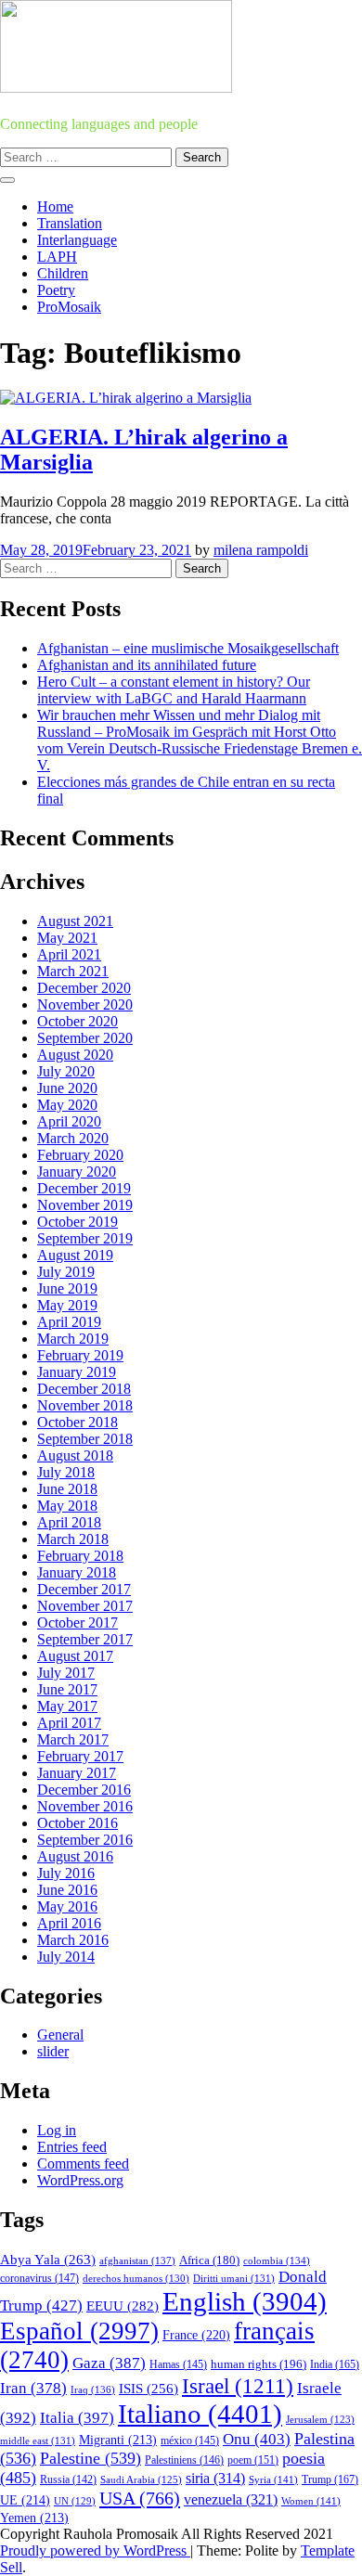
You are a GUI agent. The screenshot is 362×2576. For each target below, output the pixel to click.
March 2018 (73, 1539)
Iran (33, 2388)
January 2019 (77, 1372)
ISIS (149, 2389)
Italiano (200, 2414)
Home (55, 206)
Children (63, 273)
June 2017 (67, 1689)
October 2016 (78, 1823)
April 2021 (69, 954)
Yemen (34, 2518)
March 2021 (73, 971)
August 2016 (75, 1856)
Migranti (118, 2440)
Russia (68, 2479)
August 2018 (75, 1455)
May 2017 (67, 1706)
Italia (77, 2418)
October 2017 (78, 1623)
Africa (209, 2260)
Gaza (109, 2363)
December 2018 (84, 1389)
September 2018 (85, 1439)
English (245, 2301)
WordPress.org (80, 2180)
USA (140, 2498)
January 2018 (77, 1572)
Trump (330, 2479)
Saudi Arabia (141, 2479)
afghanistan (137, 2260)
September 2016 (85, 1840)
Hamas (178, 2364)
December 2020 (84, 988)
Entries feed (72, 2147)
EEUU (123, 2306)
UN (75, 2501)
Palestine (90, 2458)
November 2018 (85, 1405)
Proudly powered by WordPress (95, 2550)
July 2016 (66, 1873)
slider (53, 2051)
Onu (257, 2439)
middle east (38, 2441)
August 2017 (75, 1656)
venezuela (231, 2499)
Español (79, 2331)
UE (25, 2500)
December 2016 (84, 1790)
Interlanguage (77, 240)
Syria (273, 2479)
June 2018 (67, 1489)
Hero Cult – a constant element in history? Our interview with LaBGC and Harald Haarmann (174, 690)
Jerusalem (320, 2420)
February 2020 (80, 1155)
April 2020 (69, 1121)
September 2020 (85, 1038)
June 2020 (67, 1088)
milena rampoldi (261, 550)
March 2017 (73, 1739)
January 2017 (77, 1773)
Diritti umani (234, 2278)
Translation (70, 223)
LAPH (57, 257)
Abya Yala (48, 2260)
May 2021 (67, 938)
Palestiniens (184, 2460)
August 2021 (75, 921)
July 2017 (66, 1673)
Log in (57, 2130)
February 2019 (80, 1355)
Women (311, 2501)
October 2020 (78, 1021)
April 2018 (69, 1522)
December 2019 (84, 1188)
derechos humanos (136, 2278)
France (196, 2335)
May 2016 (67, 1906)
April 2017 (69, 1723)
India (335, 2364)
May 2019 (67, 1305)
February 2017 (80, 1756)
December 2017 (84, 1589)
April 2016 (69, 1923)
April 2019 (69, 1322)
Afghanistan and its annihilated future (147, 665)
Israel (238, 2386)
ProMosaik (69, 307)
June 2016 (67, 1890)
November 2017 (85, 1606)
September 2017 (85, 1639)
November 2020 (85, 1005)
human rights (259, 2364)
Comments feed (83, 2164)
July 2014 (66, 1957)
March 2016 (73, 1940)
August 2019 (75, 1255)
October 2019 (78, 1222)
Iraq (93, 2389)
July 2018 (66, 1472)
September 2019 (85, 1238)
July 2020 (66, 1071)
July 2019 (66, 1272)
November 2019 (85, 1205)
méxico (190, 2441)
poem (253, 2460)
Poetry (56, 290)
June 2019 (67, 1288)
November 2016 (85, 1806)
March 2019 (73, 1339)
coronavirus (39, 2279)
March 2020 (73, 1138)
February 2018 (80, 1556)
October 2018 (78, 1422)
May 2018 (67, 1506)
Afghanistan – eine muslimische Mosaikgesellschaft (188, 648)
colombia (277, 2260)
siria (215, 2478)
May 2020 (67, 1105)
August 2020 (75, 1055)
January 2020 (77, 1172)
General (60, 2035)
